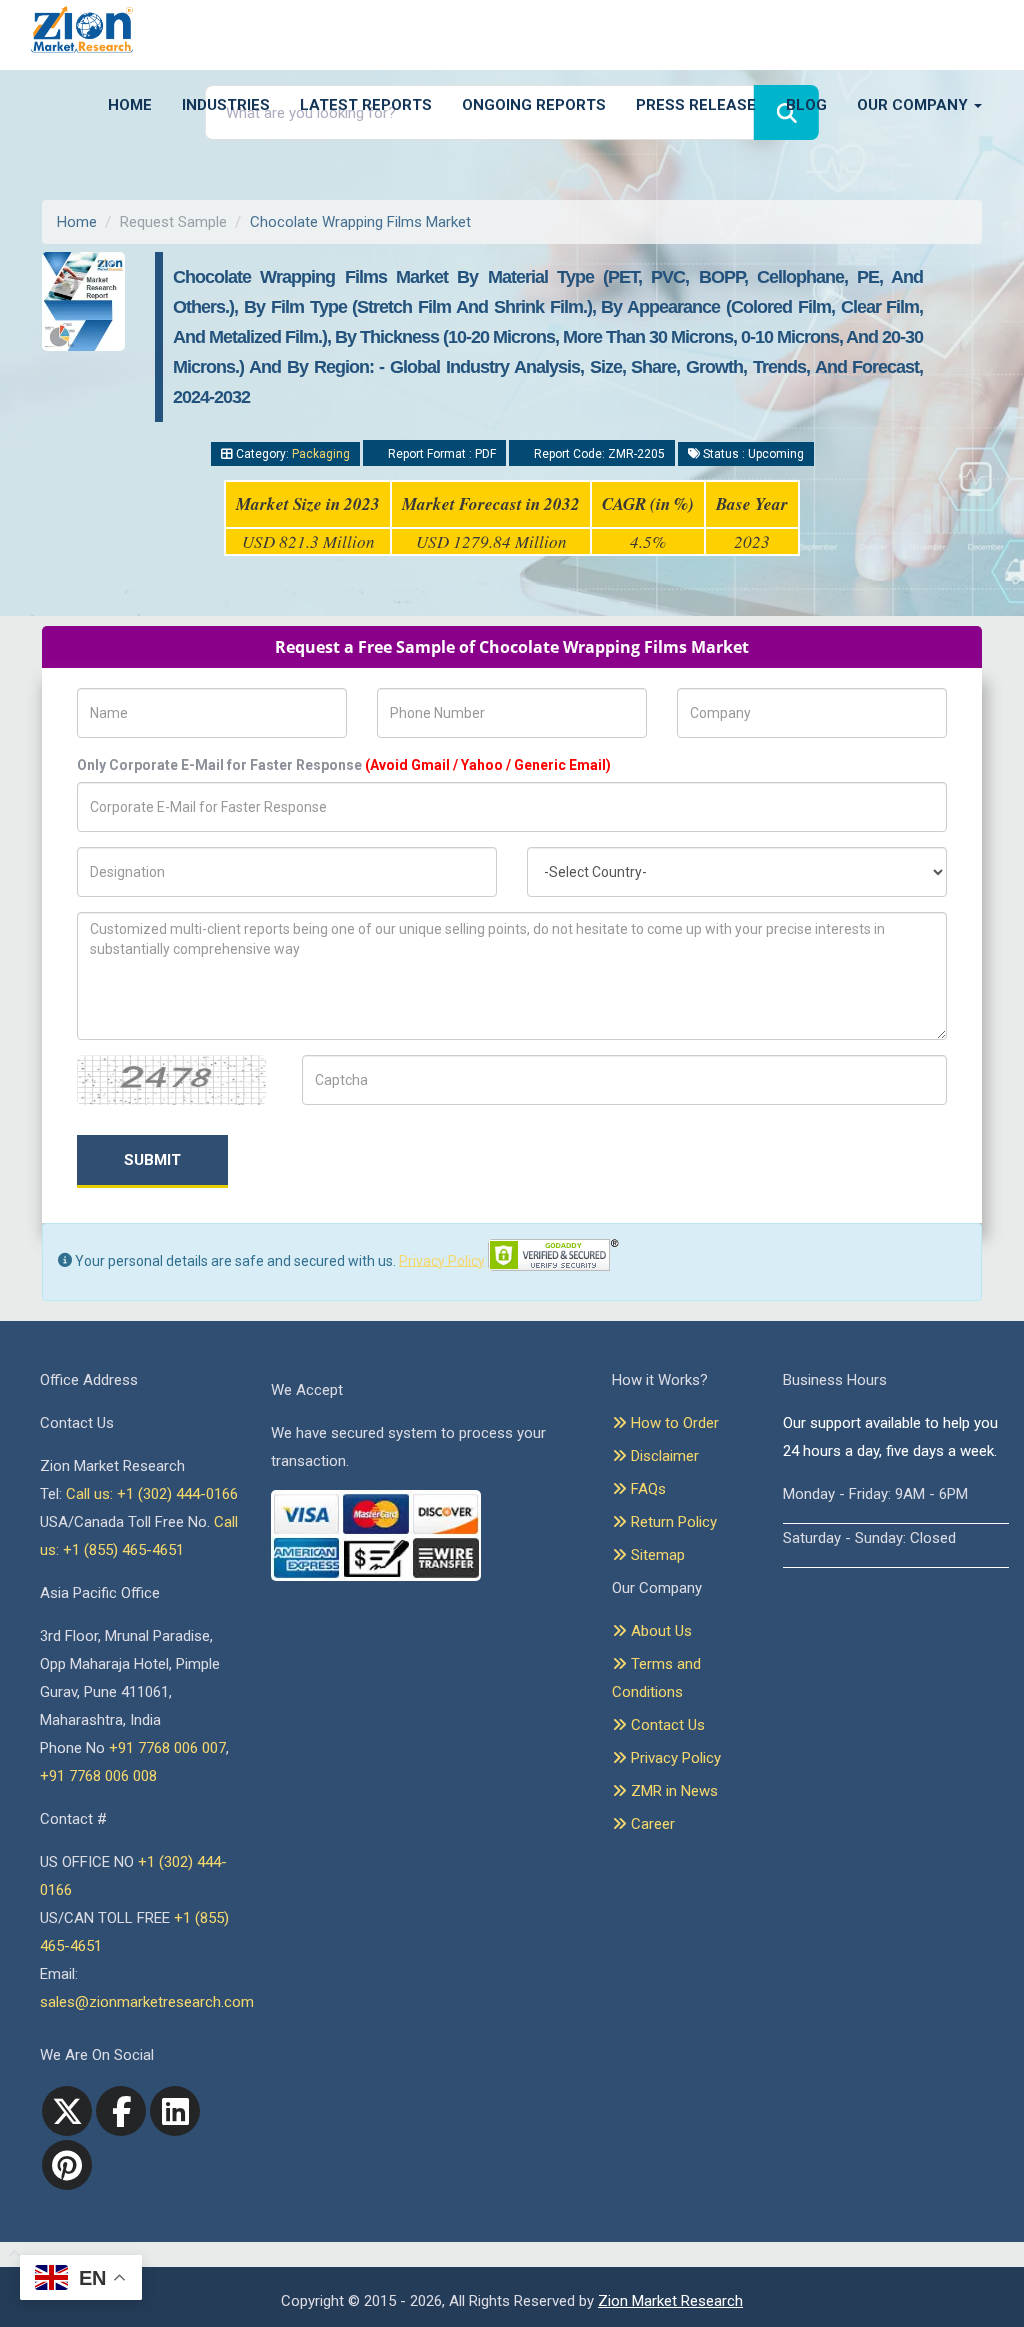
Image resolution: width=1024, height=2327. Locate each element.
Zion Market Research (670, 2301)
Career (651, 1824)
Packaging (321, 454)
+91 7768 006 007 (167, 1748)
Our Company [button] (914, 105)
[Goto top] (10, 2255)
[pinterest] (67, 2165)
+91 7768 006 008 (98, 1776)
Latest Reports (366, 105)
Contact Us (666, 1725)
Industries (226, 105)
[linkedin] (175, 2111)
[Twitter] (67, 2111)
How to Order (673, 1423)
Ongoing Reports (534, 105)
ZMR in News (672, 1791)
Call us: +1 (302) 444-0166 (152, 1494)
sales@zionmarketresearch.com (147, 2002)
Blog (806, 105)
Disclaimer (663, 1456)
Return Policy (672, 1522)
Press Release (696, 105)
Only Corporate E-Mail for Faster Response (344, 765)
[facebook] (121, 2111)
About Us (659, 1631)
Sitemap (656, 1555)
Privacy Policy (442, 1260)
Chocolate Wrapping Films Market (360, 222)
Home (130, 105)
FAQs (646, 1489)
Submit (152, 1160)
